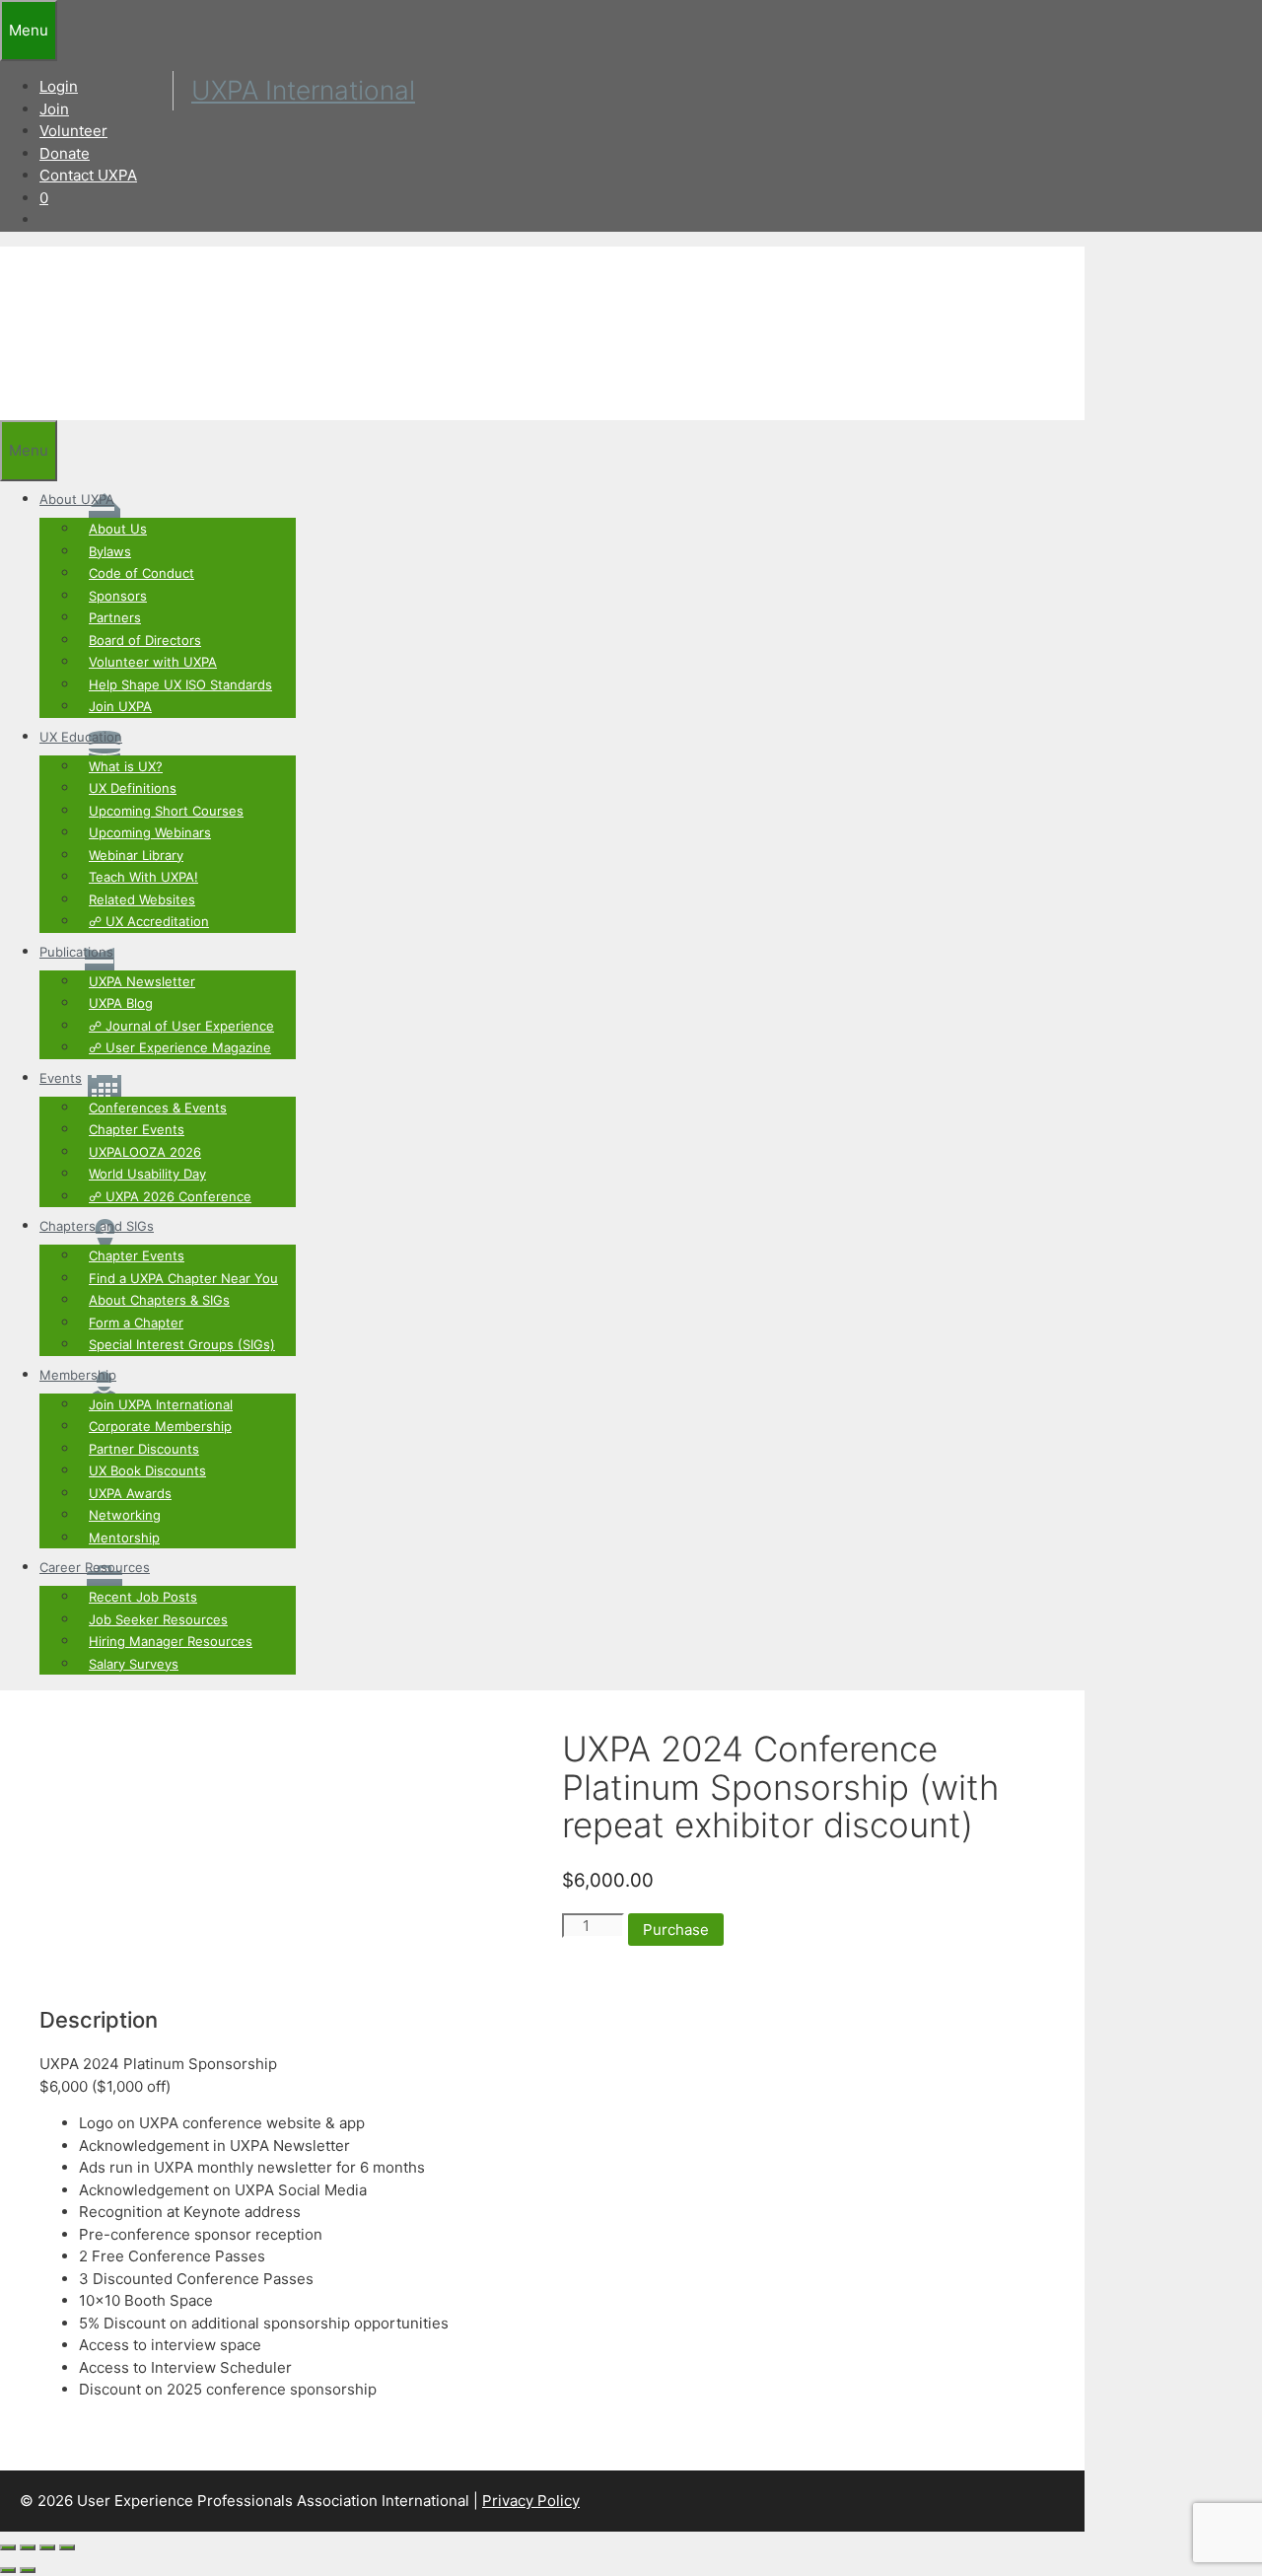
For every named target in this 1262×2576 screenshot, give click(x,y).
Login (59, 86)
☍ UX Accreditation (149, 921)
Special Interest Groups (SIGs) (182, 1344)
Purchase (676, 1930)
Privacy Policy (531, 2501)
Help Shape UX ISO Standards (180, 684)
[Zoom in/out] (8, 2547)
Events (61, 1078)
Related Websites (142, 899)
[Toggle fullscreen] (28, 2547)
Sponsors (118, 596)
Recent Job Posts (143, 1597)
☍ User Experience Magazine (180, 1047)
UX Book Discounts (147, 1470)
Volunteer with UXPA (153, 662)
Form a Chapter (136, 1323)
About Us (118, 529)
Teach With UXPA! (143, 877)
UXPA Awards (130, 1493)
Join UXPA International (161, 1404)
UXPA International (303, 90)
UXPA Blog (121, 1003)
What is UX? (126, 766)
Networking (125, 1515)
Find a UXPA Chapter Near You (183, 1278)
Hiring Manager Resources (171, 1641)
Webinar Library (136, 855)
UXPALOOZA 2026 (145, 1152)
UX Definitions (133, 788)
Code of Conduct (141, 573)
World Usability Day (147, 1174)
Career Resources (95, 1567)
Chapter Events (137, 1129)
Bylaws (110, 551)
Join (54, 109)
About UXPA (77, 499)
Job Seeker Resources (158, 1619)
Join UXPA (120, 706)
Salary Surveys (134, 1664)
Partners (115, 617)
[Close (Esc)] (67, 2547)
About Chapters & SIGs (159, 1300)
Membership (78, 1375)
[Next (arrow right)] (28, 2570)
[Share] (47, 2547)
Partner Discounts (144, 1449)
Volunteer (73, 131)
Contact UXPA (88, 175)
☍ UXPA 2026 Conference (170, 1196)
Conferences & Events (158, 1108)
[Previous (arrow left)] (8, 2570)
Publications (76, 952)
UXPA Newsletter (142, 981)
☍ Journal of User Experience (181, 1026)
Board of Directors (145, 640)
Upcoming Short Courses (166, 811)
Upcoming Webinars (150, 832)
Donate (65, 153)
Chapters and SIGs (97, 1226)
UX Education (81, 737)
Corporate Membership (160, 1426)
